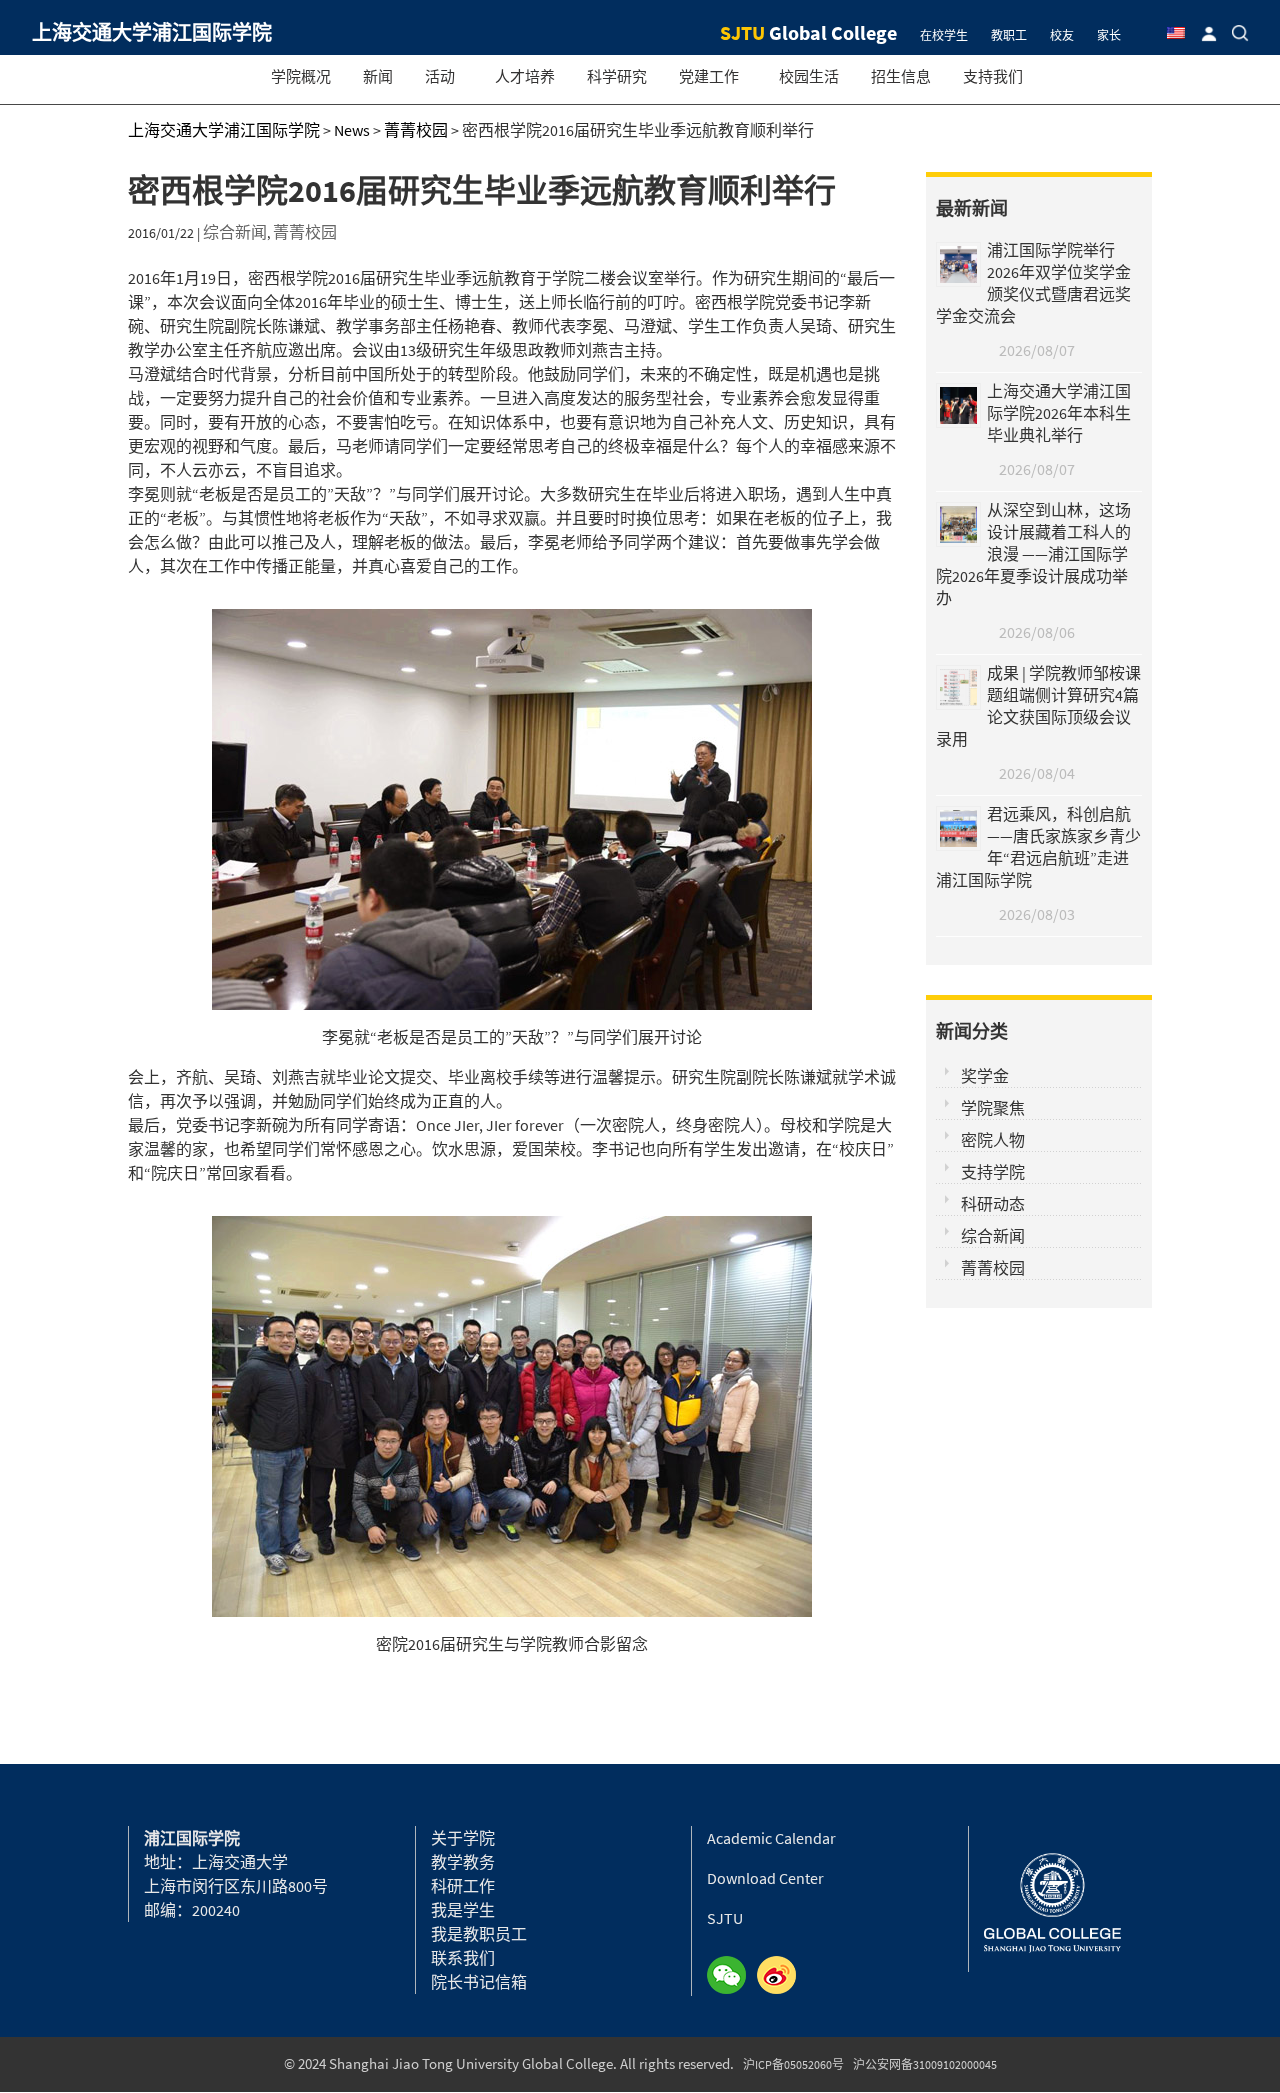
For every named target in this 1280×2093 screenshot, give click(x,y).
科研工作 (463, 1886)
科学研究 (617, 76)
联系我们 (463, 1958)
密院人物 (993, 1140)
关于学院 (463, 1838)
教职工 (1009, 35)
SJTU (725, 1918)
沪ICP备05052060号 (793, 2064)
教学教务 (463, 1862)
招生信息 (901, 76)
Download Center (765, 1878)
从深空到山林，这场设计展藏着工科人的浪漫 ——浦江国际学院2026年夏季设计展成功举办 (1033, 554)
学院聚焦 (993, 1108)
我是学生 (463, 1910)
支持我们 (993, 76)
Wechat (732, 1976)
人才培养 (525, 76)
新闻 (378, 76)
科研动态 (993, 1204)
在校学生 (944, 35)
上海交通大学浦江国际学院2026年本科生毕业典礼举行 (1059, 413)
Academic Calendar (771, 1838)
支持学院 (993, 1172)
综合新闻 (235, 232)
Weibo (782, 1976)
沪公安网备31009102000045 (925, 2064)
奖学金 (985, 1076)
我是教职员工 (479, 1934)
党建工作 (709, 76)
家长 (1109, 35)
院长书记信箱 (479, 1982)
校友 (1062, 35)
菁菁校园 (305, 232)
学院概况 (301, 76)
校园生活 (809, 76)
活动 (440, 76)
